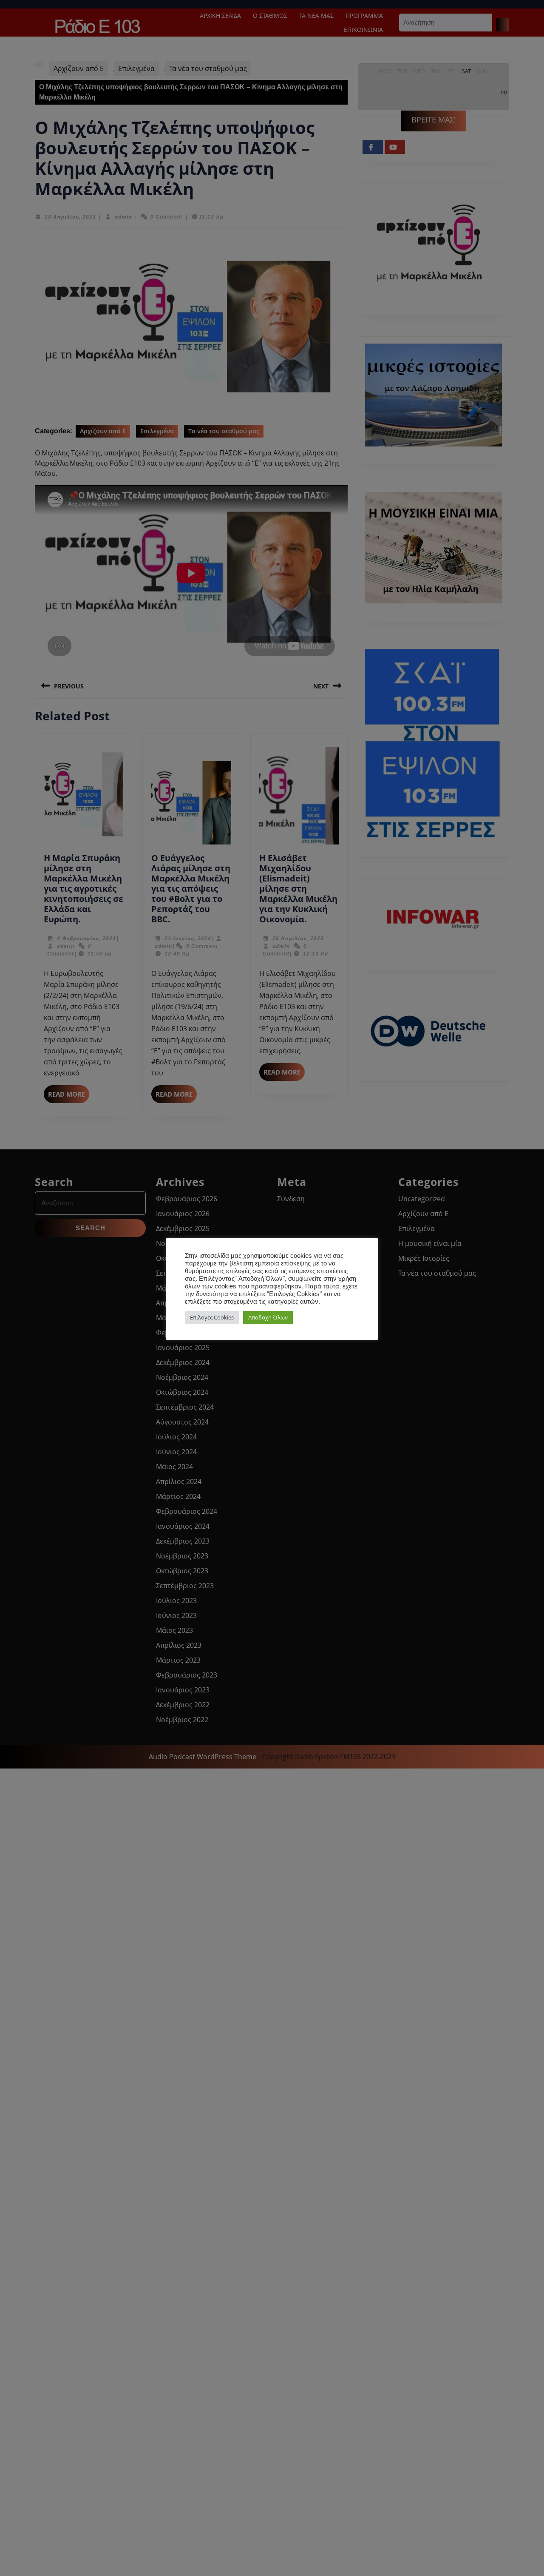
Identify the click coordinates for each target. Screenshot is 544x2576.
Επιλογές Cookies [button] (212, 1317)
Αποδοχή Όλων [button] (268, 1317)
